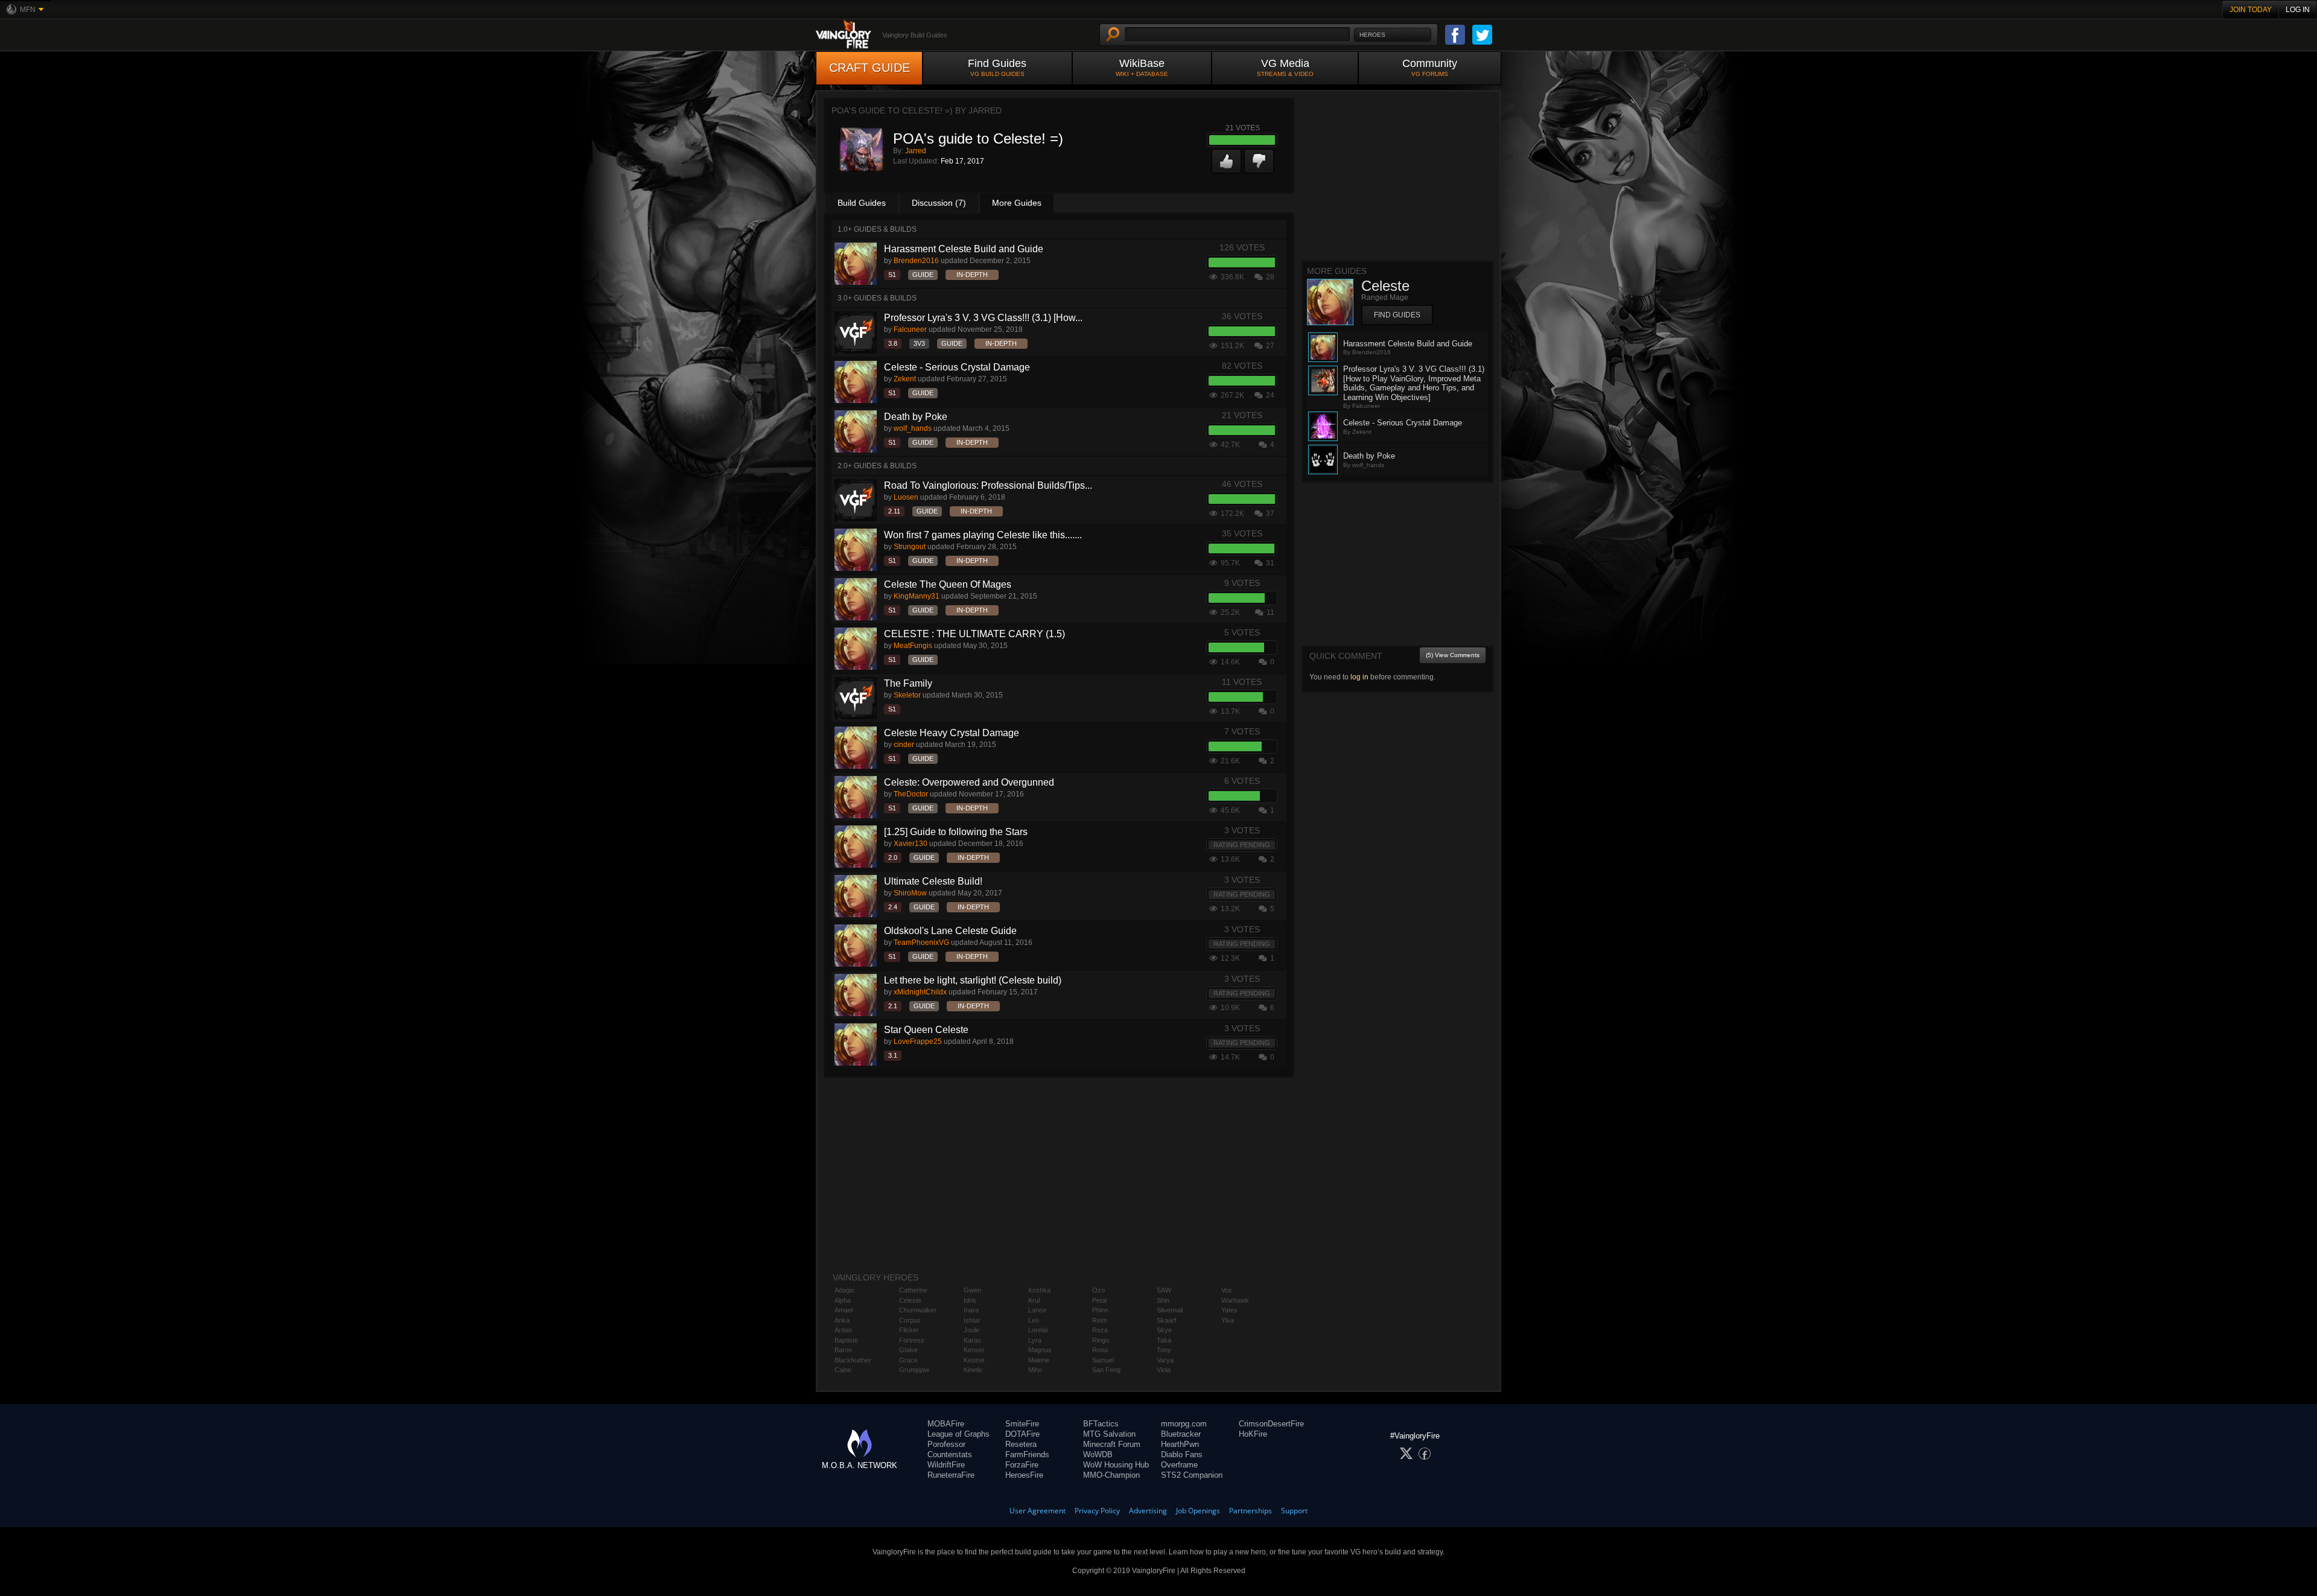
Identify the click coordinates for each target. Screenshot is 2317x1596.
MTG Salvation (1109, 1434)
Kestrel (974, 1360)
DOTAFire (1022, 1434)
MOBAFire (946, 1424)
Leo (1034, 1320)
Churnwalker (918, 1310)
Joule (971, 1330)
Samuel (1103, 1360)
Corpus (910, 1320)
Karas (972, 1340)
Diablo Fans (1182, 1455)
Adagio (844, 1290)
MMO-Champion (1111, 1475)
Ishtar (972, 1320)
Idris (970, 1300)
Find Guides (997, 67)
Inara (971, 1310)
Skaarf (1166, 1320)
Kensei (974, 1350)
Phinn (1100, 1310)
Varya (1165, 1360)
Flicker (909, 1330)
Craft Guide (869, 68)
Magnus (1040, 1350)
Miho (1035, 1370)
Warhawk (1235, 1300)
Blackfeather (853, 1360)
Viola (1164, 1370)
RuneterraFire (951, 1475)
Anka (842, 1320)
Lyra (1035, 1340)
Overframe (1179, 1465)
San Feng (1106, 1370)
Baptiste (846, 1340)
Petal (1099, 1300)
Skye (1164, 1330)
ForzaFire (1022, 1465)
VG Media (1285, 67)
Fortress (912, 1340)
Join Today (2251, 10)
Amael (844, 1310)
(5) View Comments (1453, 655)
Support (1294, 1511)
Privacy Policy (1097, 1511)
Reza (1100, 1330)
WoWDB (1098, 1455)
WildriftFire (946, 1465)
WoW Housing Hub (1116, 1465)
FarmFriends (1027, 1455)
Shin (1163, 1300)
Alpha (843, 1300)
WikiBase (1142, 67)
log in (1359, 677)
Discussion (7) (939, 203)
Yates (1229, 1310)
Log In (2298, 10)
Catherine (913, 1290)
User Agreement (1038, 1511)
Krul (1034, 1300)
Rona (1100, 1350)
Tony (1164, 1350)
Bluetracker (1181, 1434)
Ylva (1228, 1320)
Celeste (910, 1300)
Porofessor (946, 1444)
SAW (1164, 1290)
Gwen (972, 1290)
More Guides (1017, 203)
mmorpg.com (1184, 1424)
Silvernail (1170, 1310)
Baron (843, 1350)
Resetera (1021, 1444)
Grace (908, 1360)
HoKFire (1253, 1434)
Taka (1164, 1340)
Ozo (1098, 1290)
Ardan (843, 1330)
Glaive (908, 1350)
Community (1430, 67)
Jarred (916, 151)
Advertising (1148, 1511)
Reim (1100, 1320)
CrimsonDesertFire (1271, 1424)
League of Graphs (958, 1434)
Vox (1227, 1290)
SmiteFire (1022, 1424)
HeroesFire (1024, 1475)
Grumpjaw (914, 1370)
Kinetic (973, 1370)
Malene (1039, 1360)
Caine (843, 1370)
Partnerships (1251, 1511)
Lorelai (1038, 1330)
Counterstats (950, 1455)
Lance (1037, 1310)
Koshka (1039, 1290)
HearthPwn (1180, 1444)
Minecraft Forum (1112, 1444)
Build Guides (862, 203)
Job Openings (1198, 1511)
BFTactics (1101, 1424)
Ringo (1101, 1340)
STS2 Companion (1192, 1475)
